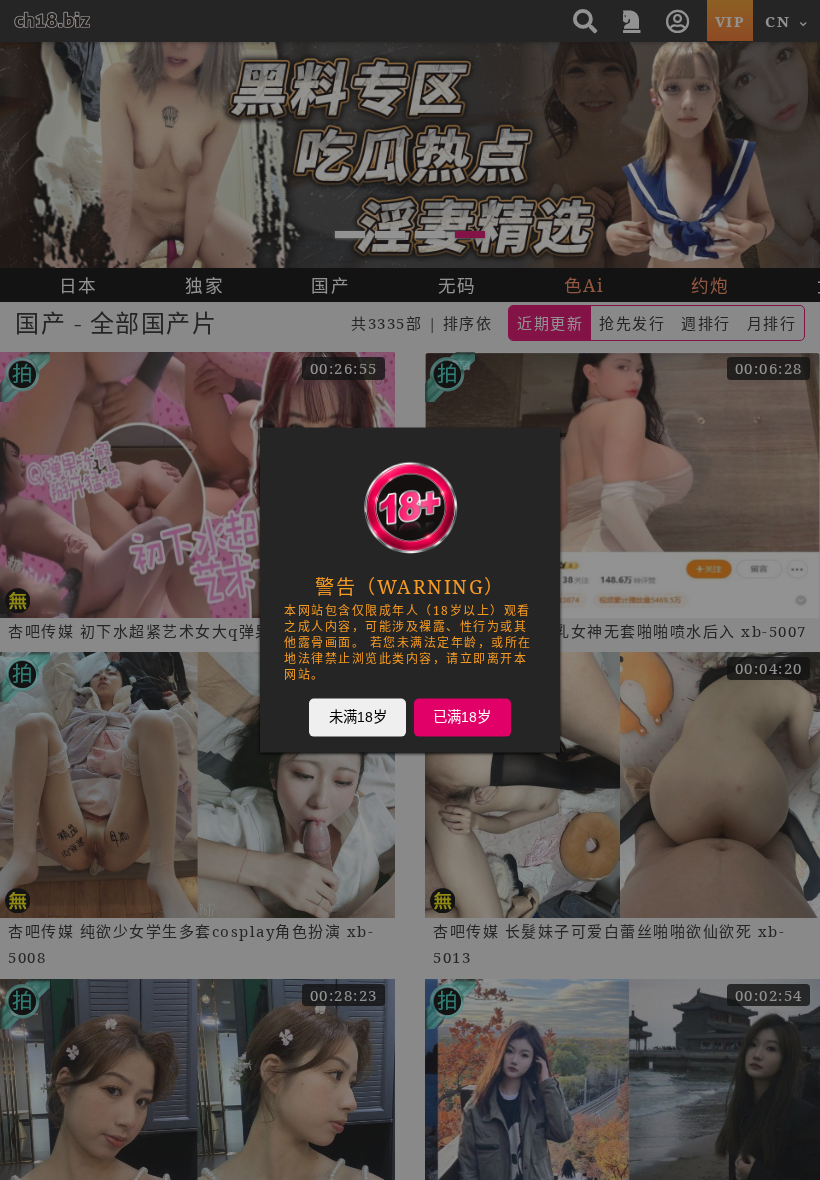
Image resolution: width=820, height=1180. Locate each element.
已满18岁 (462, 717)
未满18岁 (358, 717)
